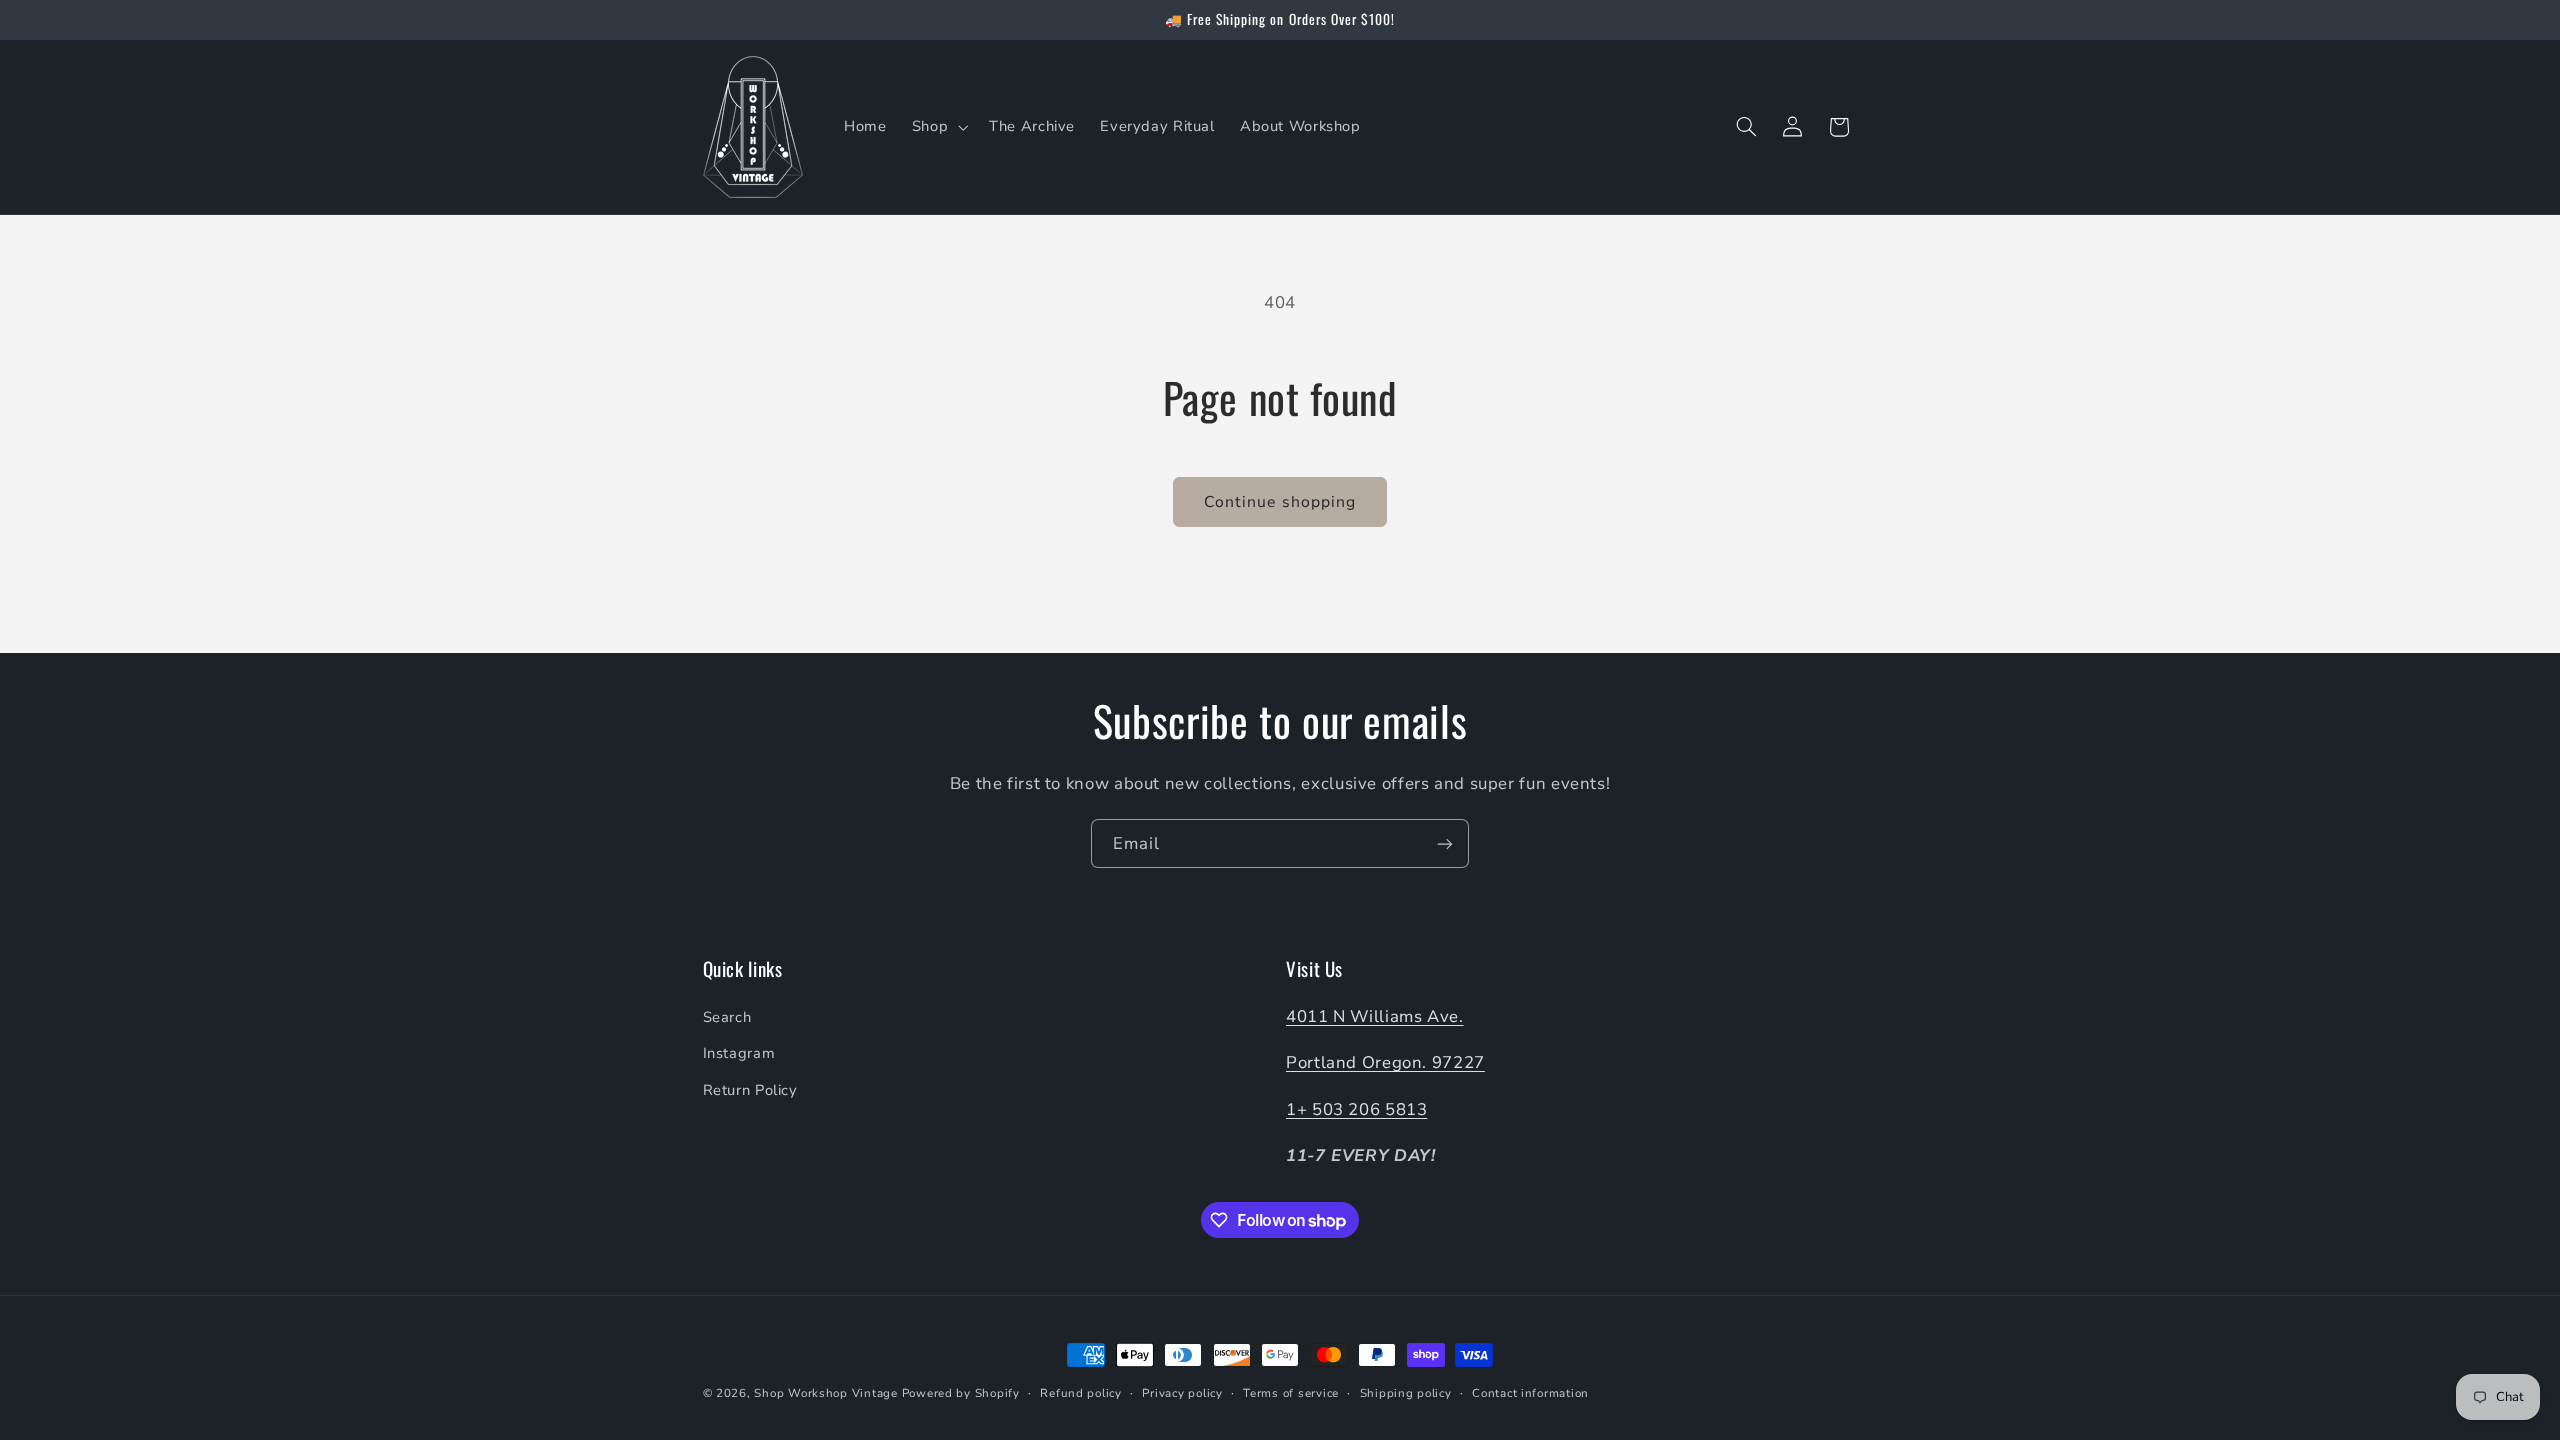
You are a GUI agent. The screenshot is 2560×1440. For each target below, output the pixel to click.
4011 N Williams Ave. (1375, 1016)
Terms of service (1291, 1393)
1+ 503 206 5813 (1356, 1109)
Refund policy (1081, 1393)
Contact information (1530, 1393)
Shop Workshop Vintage (825, 1393)
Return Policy (750, 1090)
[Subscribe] (1445, 843)
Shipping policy (1406, 1393)
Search (727, 1017)
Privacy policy (1182, 1393)
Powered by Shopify (961, 1393)
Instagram (739, 1053)
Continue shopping (1280, 502)
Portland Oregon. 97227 (1385, 1062)
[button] (937, 127)
